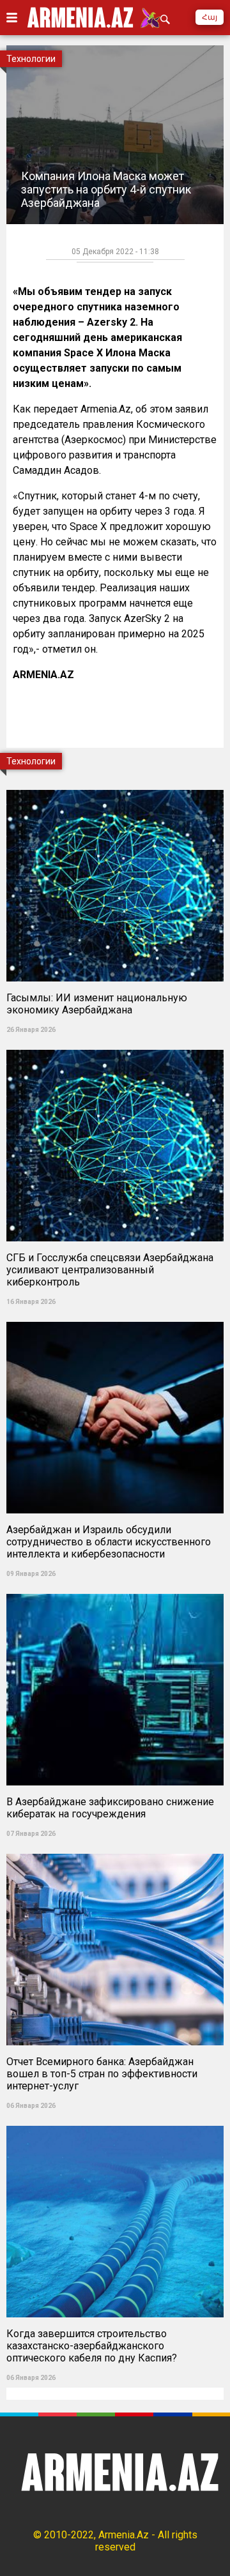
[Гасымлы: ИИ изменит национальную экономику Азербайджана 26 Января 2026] (115, 786)
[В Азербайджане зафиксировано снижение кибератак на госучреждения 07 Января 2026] (115, 1590)
